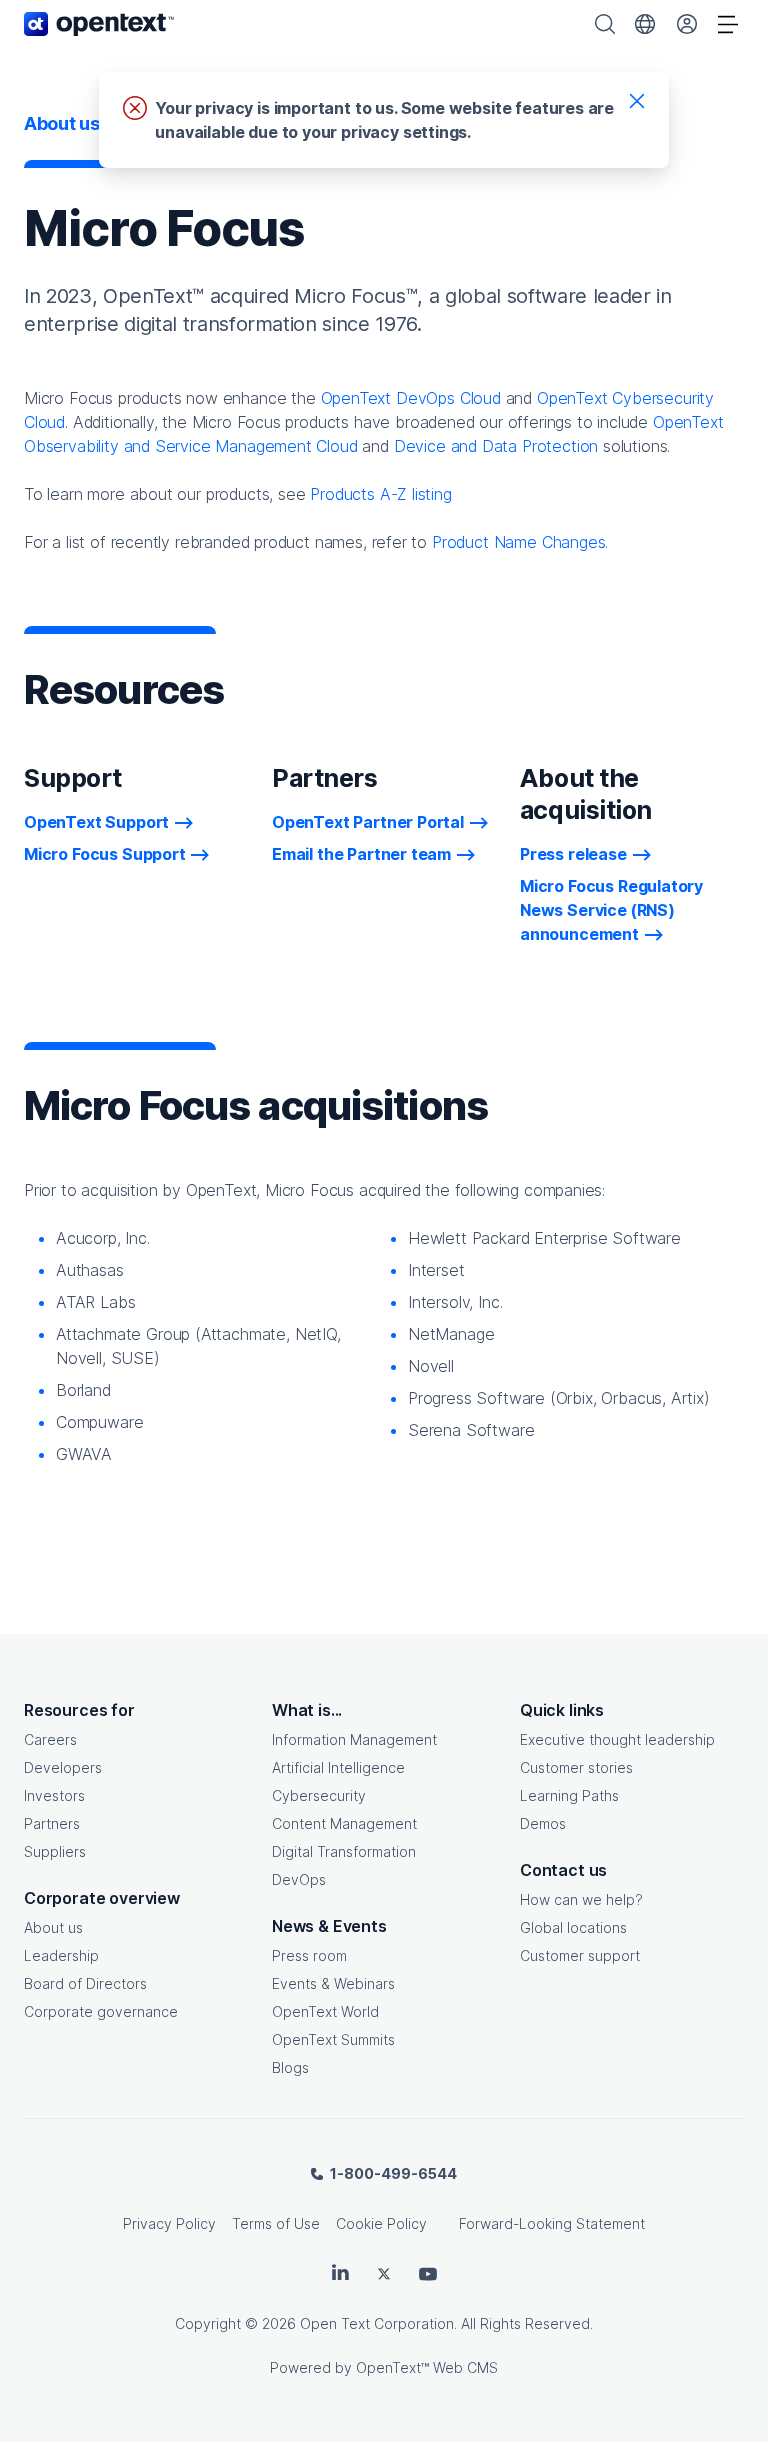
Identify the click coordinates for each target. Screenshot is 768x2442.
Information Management (354, 1739)
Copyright (208, 2323)
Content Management (344, 1823)
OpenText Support (96, 822)
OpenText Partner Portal (368, 822)
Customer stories (576, 1767)
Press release (573, 854)
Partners (52, 1823)
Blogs (290, 2067)
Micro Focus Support (105, 854)
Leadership (61, 1955)
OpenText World (325, 2011)
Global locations (573, 1927)
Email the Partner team (361, 854)
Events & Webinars (333, 1983)
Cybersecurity (319, 1795)
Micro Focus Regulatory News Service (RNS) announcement (611, 910)
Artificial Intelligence (338, 1767)
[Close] (637, 100)
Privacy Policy (169, 2223)
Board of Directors (85, 1983)
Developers (63, 1767)
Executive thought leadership (617, 1739)
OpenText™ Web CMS (427, 2367)
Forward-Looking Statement (552, 2223)
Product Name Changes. (520, 542)
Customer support (580, 1955)
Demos (543, 1823)
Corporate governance (101, 2011)
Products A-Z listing (380, 494)
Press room (309, 1955)
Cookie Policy (381, 2223)
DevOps (299, 1879)
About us (53, 1927)
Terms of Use (276, 2223)
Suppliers (55, 1851)
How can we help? (581, 1899)
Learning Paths (569, 1795)
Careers (50, 1739)
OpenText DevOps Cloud (411, 398)
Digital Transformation (344, 1851)
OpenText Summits (333, 2039)
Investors (54, 1795)
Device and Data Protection (496, 446)
